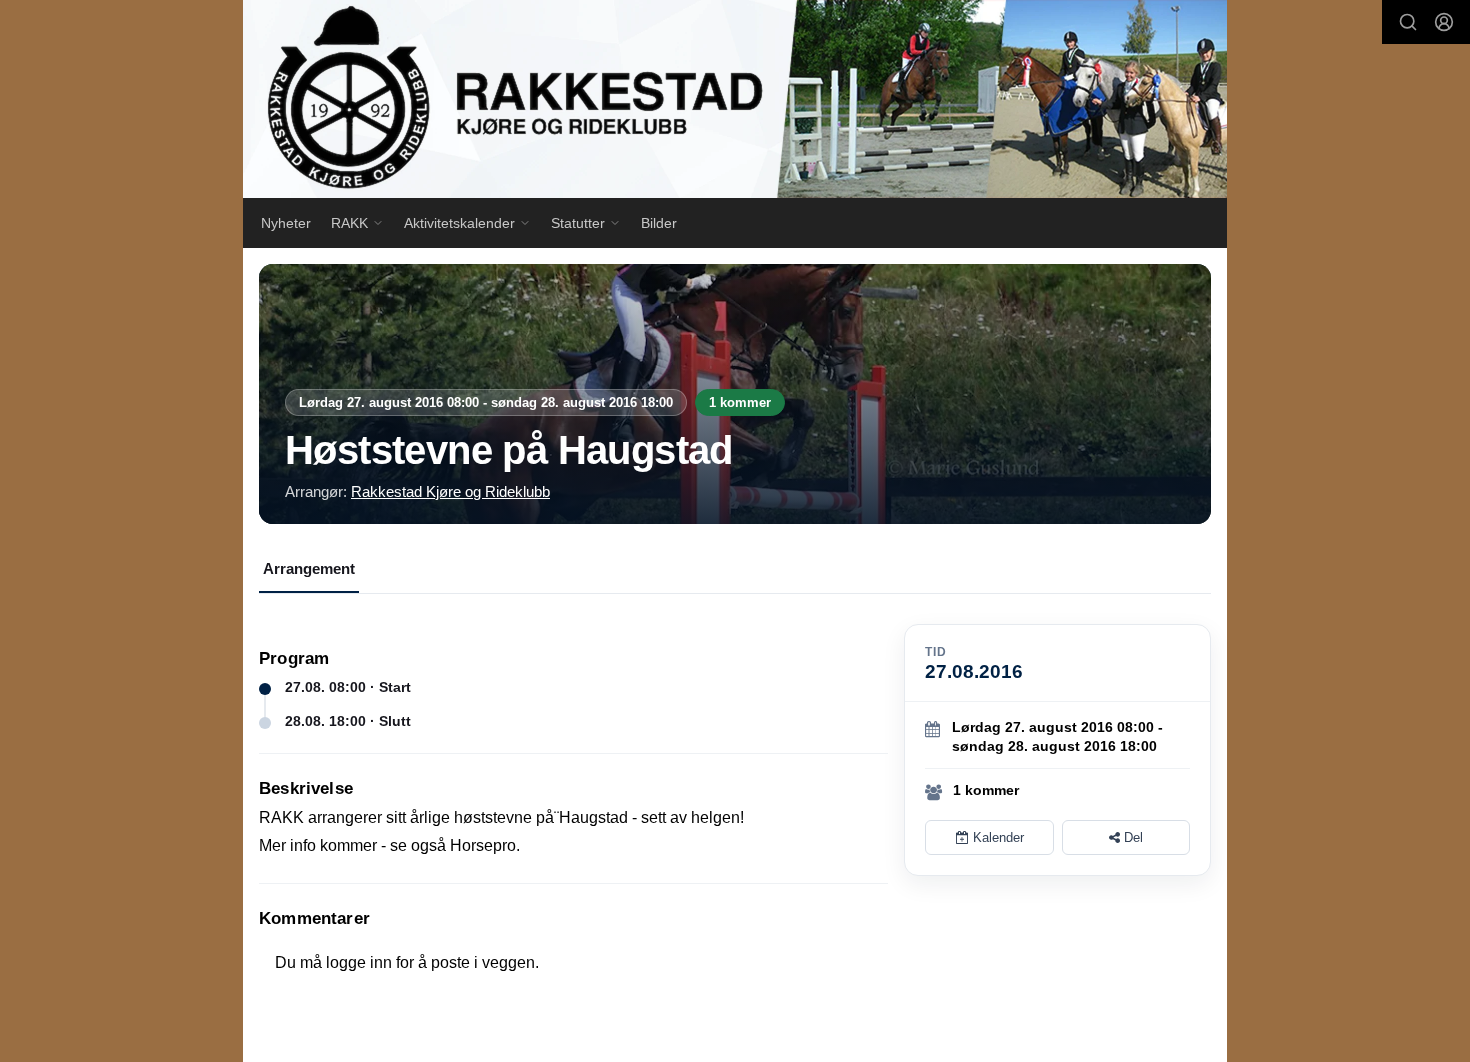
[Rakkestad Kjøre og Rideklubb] (735, 99)
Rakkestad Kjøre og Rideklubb (450, 491)
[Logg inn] (1444, 22)
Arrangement (309, 568)
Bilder (659, 223)
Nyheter (286, 223)
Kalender (996, 837)
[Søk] (1408, 22)
